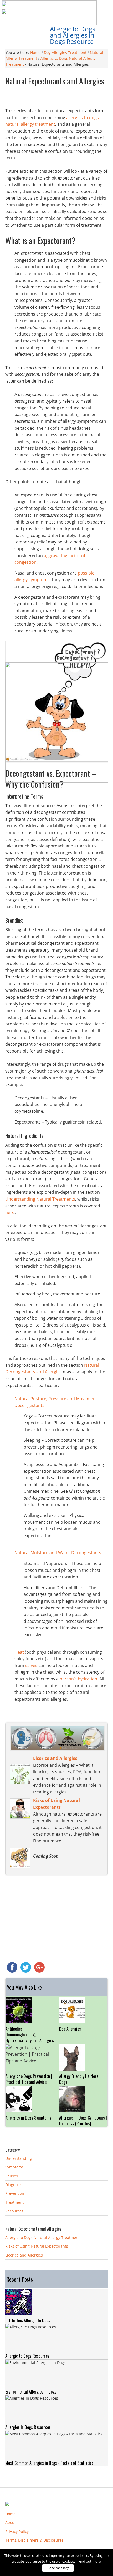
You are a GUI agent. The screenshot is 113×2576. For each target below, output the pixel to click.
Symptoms (14, 2167)
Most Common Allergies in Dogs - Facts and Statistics (49, 2463)
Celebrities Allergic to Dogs (28, 2320)
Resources (14, 2211)
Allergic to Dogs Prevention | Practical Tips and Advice (29, 2079)
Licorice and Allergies (24, 2255)
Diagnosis (14, 2185)
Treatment (14, 2202)
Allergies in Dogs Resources (28, 2427)
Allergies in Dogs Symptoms (28, 2118)
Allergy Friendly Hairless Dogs (79, 2079)
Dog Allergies (70, 2029)
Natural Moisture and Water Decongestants (58, 1553)
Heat (19, 1652)
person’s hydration (78, 1679)
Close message (58, 2568)
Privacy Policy (17, 2531)
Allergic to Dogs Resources (27, 2356)
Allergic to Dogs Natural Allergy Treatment (42, 2237)
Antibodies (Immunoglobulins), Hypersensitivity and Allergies (30, 2035)
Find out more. (90, 2561)
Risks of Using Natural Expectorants (37, 2246)
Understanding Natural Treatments (40, 1199)
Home (10, 2514)
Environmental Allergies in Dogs (31, 2392)
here (10, 1212)
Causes (12, 2176)
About (11, 2522)
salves (31, 1665)
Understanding (19, 2158)
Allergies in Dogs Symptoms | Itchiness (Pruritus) (83, 2121)
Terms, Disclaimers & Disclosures (34, 2540)
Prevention (15, 2193)
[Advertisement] (59, 98)
